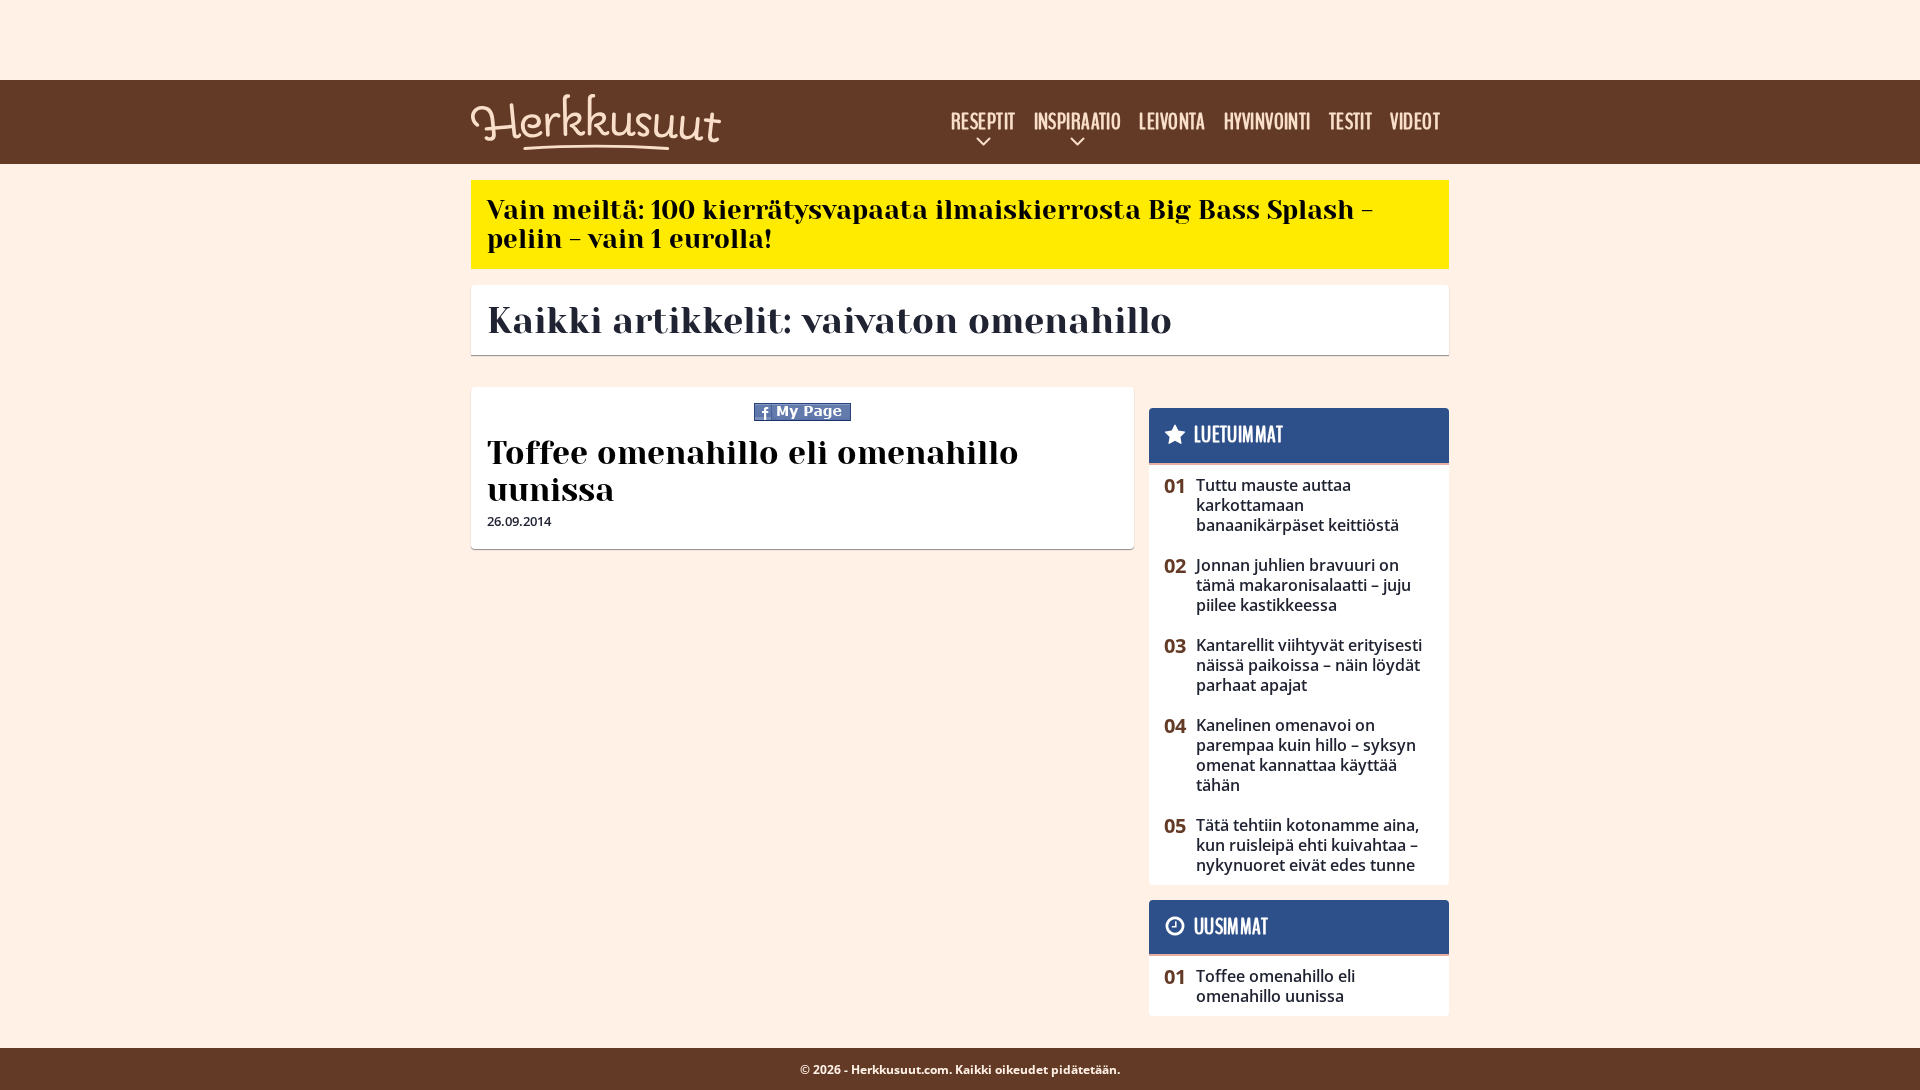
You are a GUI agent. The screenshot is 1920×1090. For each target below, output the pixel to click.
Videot (1415, 122)
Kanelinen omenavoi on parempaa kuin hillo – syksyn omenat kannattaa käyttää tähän (1306, 755)
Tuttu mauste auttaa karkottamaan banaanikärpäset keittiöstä (1297, 505)
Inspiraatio (1078, 122)
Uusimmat (1231, 927)
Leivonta (1172, 122)
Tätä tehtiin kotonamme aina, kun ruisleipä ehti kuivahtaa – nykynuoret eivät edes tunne (1307, 845)
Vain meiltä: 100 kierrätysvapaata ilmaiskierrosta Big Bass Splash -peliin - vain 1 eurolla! (930, 224)
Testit (1351, 122)
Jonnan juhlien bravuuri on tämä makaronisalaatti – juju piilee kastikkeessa (1303, 585)
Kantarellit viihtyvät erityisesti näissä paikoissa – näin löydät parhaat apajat (1309, 665)
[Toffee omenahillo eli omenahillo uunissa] (802, 412)
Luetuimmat (1238, 435)
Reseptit (983, 122)
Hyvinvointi (1267, 122)
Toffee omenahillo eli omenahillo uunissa (753, 472)
